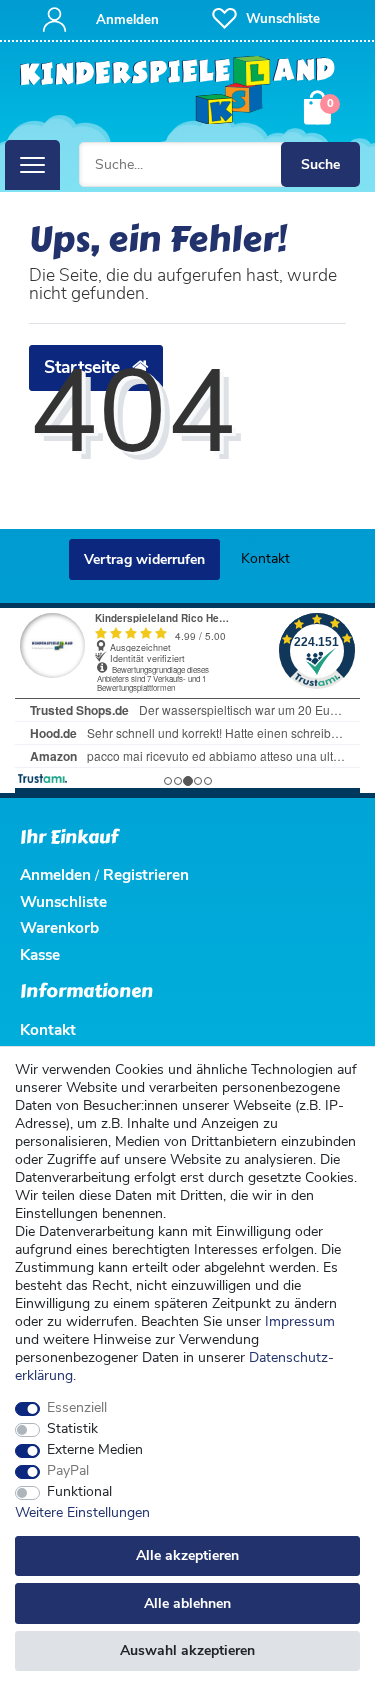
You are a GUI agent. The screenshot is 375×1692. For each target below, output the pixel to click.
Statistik (72, 1429)
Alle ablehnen (187, 1603)
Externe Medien (95, 1450)
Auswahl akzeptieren (187, 1650)
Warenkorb (59, 927)
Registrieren (146, 874)
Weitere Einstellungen (82, 1513)
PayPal (68, 1471)
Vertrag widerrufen (144, 559)
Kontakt (265, 558)
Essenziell (77, 1408)
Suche (320, 164)
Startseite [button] (84, 367)
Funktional (79, 1492)
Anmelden (55, 874)
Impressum (300, 1321)
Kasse (40, 954)
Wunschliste (63, 901)
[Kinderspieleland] (178, 91)
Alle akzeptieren (187, 1555)
